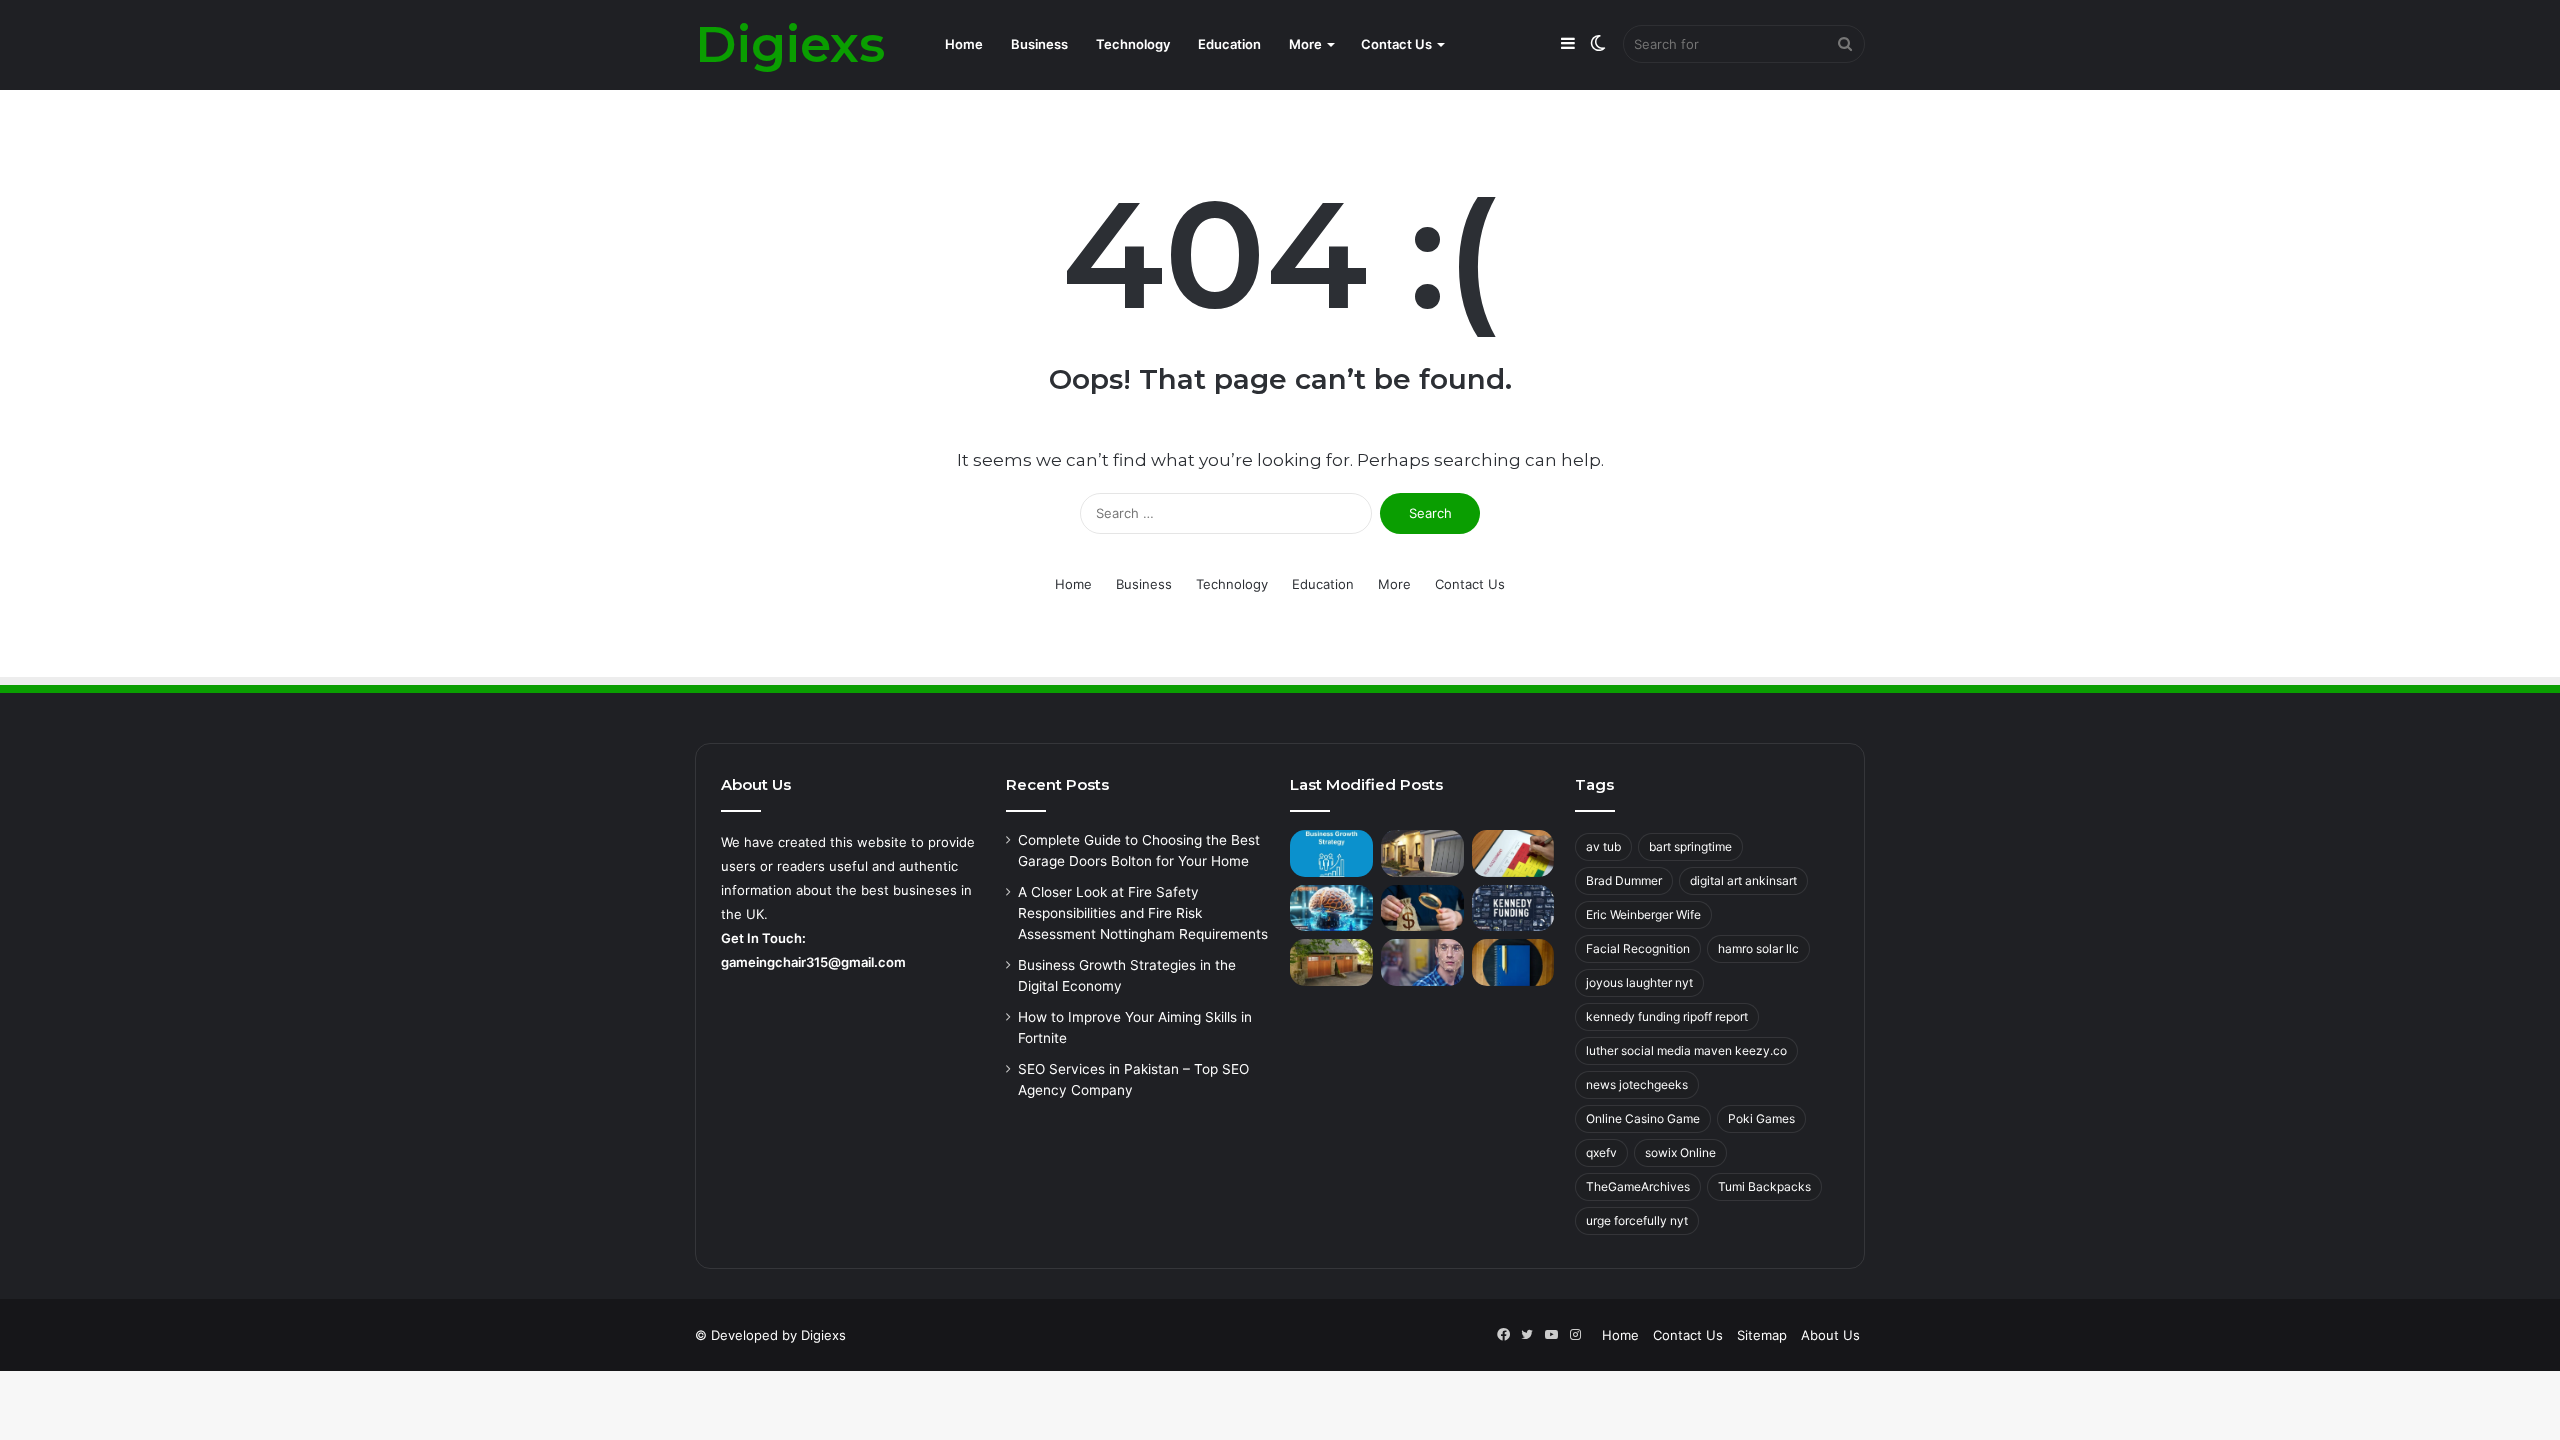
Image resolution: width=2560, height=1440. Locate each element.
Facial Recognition (1638, 948)
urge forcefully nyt (1637, 1220)
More (1305, 44)
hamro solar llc (1758, 948)
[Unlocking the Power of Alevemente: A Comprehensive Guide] (1331, 908)
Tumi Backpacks (1764, 1186)
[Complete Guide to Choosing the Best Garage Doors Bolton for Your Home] (1422, 853)
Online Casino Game (1643, 1118)
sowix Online (1680, 1152)
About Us (1830, 1335)
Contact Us (1396, 44)
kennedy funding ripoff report (1667, 1016)
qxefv (1601, 1152)
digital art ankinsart (1743, 880)
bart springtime (1690, 846)
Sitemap (1762, 1335)
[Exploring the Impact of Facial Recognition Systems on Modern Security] (1422, 962)
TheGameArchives (1638, 1186)
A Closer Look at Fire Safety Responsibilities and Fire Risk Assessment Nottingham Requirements (1143, 913)
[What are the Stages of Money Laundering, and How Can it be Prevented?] (1422, 908)
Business (1039, 44)
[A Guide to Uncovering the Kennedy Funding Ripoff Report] (1513, 908)
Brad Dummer (1624, 880)
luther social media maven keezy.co (1686, 1050)
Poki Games (1761, 1118)
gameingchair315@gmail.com (813, 962)
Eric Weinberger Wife (1643, 914)
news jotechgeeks (1637, 1084)
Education (1229, 44)
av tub (1603, 846)
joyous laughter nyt (1639, 982)
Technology (1133, 44)
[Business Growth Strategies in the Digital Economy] (1331, 853)
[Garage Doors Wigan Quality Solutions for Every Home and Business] (1331, 962)
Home (964, 44)
